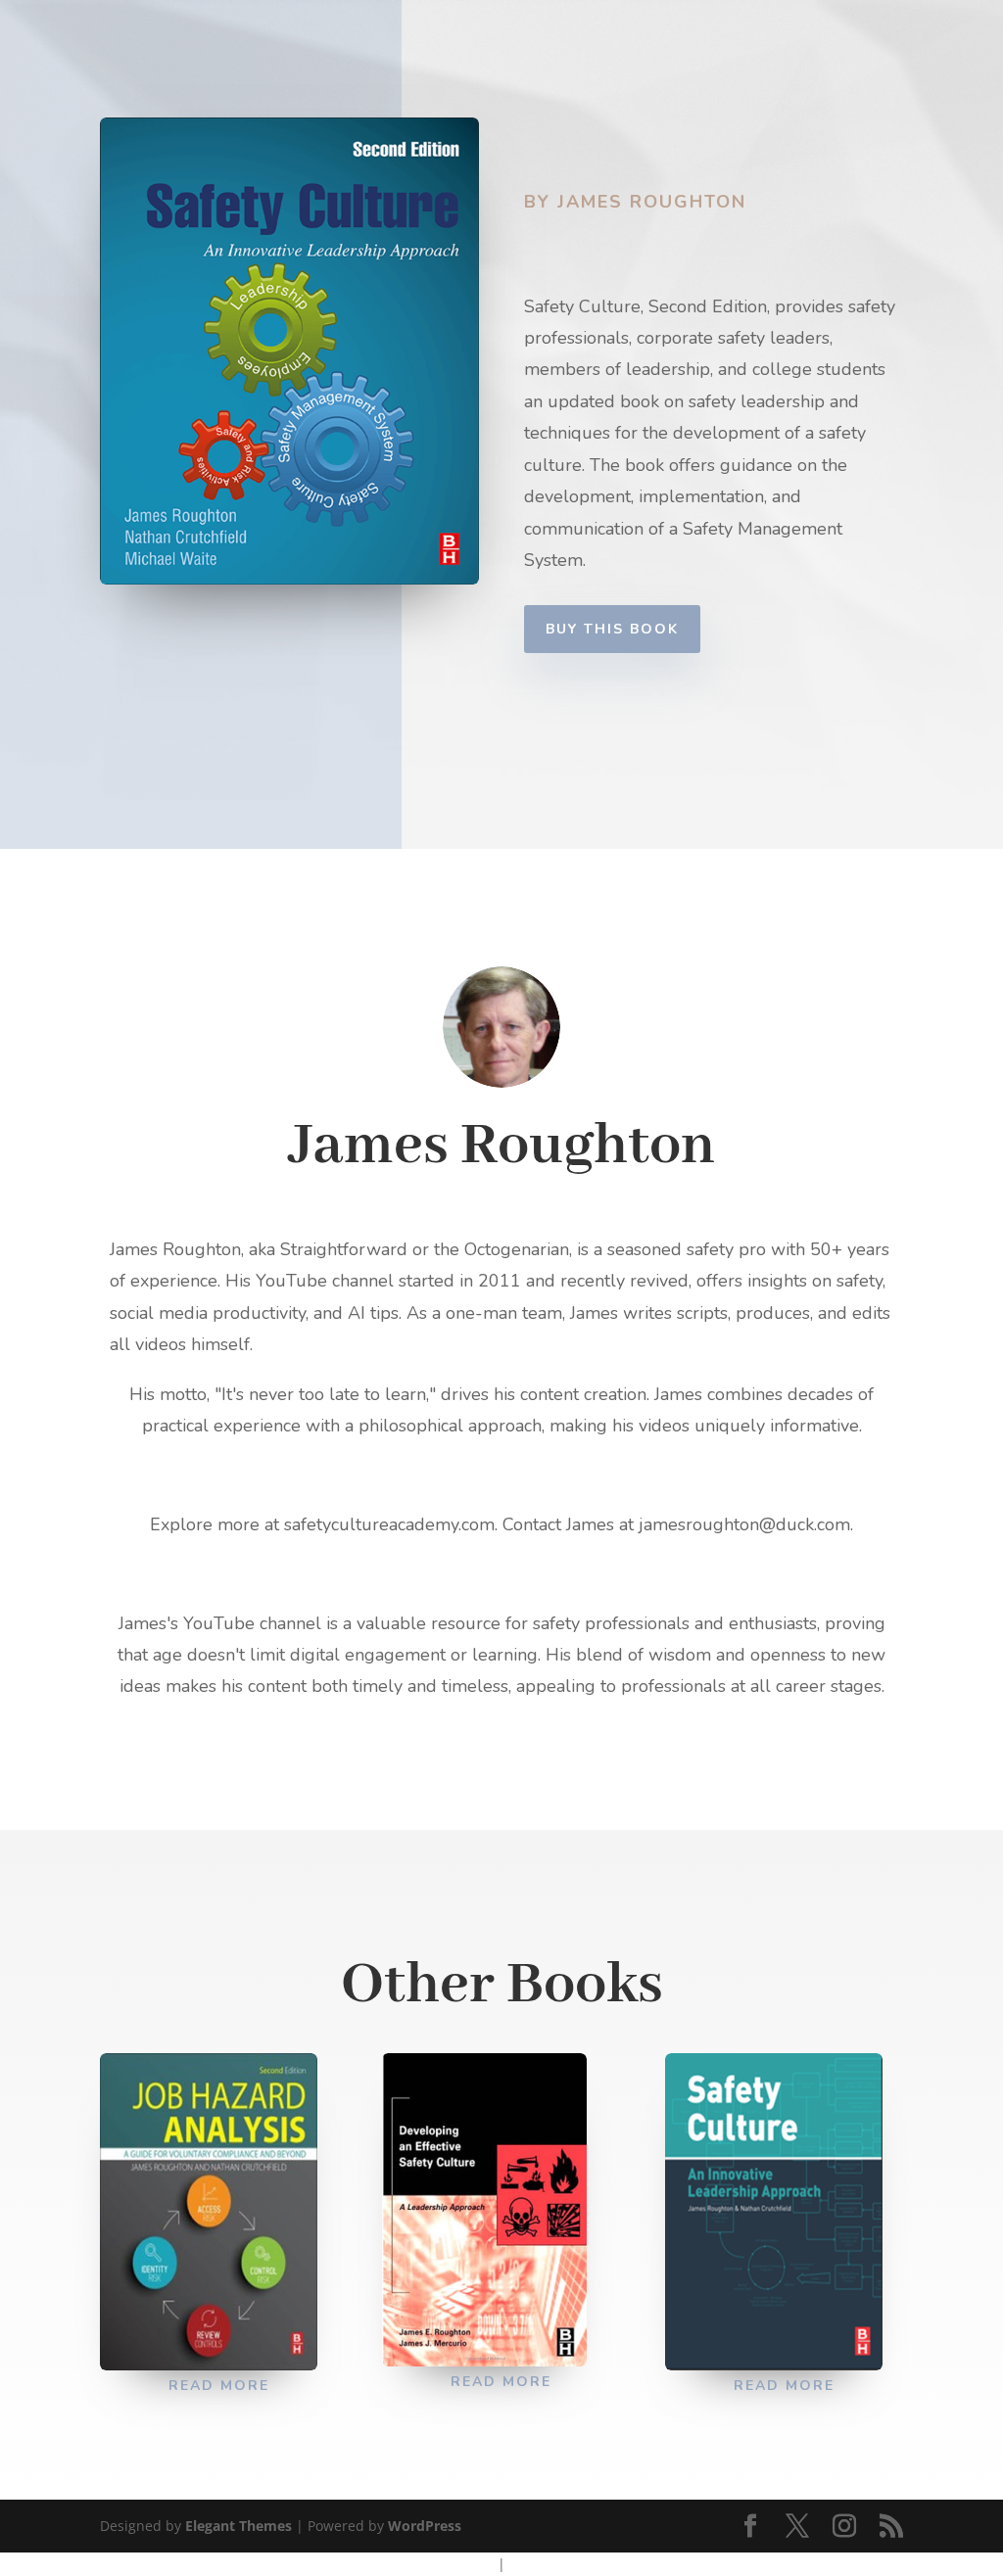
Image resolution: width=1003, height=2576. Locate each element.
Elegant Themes (239, 2526)
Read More (219, 2386)
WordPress (425, 2526)
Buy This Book (612, 629)
